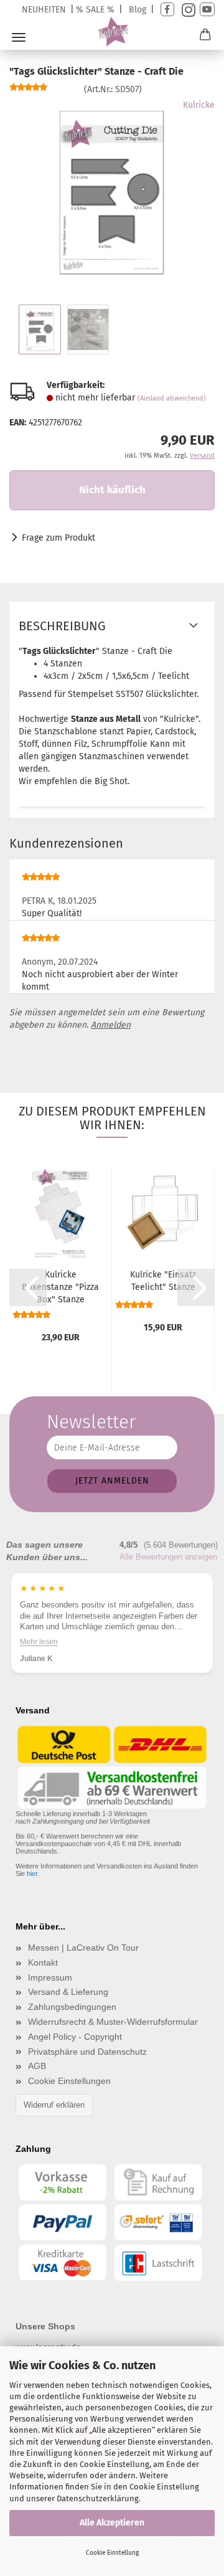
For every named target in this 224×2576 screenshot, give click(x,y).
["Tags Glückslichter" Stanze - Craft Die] (112, 192)
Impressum (50, 1977)
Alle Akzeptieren (112, 2523)
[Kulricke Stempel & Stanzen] (112, 32)
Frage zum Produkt (58, 538)
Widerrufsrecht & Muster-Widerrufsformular (113, 2022)
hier (32, 1873)
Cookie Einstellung (112, 2553)
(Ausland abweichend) (172, 398)
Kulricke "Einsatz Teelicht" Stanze (163, 1281)
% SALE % (95, 10)
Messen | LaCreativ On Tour (83, 1948)
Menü (19, 37)
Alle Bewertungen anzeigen (168, 1557)
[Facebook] (167, 10)
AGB (37, 2066)
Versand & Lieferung (68, 1992)
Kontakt (43, 1963)
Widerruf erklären (54, 2105)
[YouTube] (207, 10)
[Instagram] (187, 10)
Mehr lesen (39, 1642)
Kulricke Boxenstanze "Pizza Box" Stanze (60, 1287)
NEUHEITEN (44, 10)
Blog (138, 10)
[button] (28, 1287)
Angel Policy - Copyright (75, 2037)
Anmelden (111, 1025)
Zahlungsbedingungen (72, 2007)
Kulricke (199, 105)
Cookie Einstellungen (69, 2081)
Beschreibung (62, 626)
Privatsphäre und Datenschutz (87, 2052)
